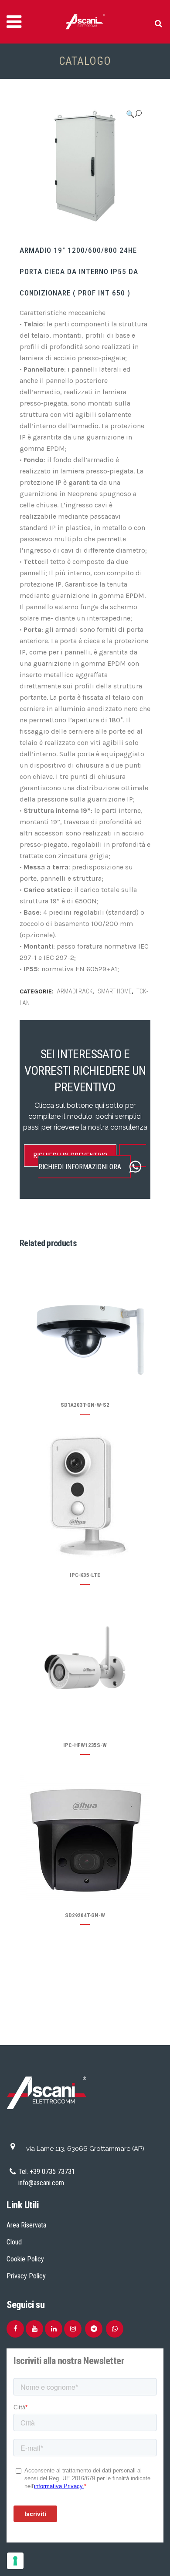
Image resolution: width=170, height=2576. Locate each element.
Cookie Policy (25, 2259)
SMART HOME (115, 991)
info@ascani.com (41, 2183)
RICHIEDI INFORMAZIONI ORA (80, 1167)
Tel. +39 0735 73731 (47, 2172)
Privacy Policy (26, 2276)
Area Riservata (26, 2225)
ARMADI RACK (75, 991)
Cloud (14, 2242)
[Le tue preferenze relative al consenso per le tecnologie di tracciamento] (15, 2561)
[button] (134, 114)
